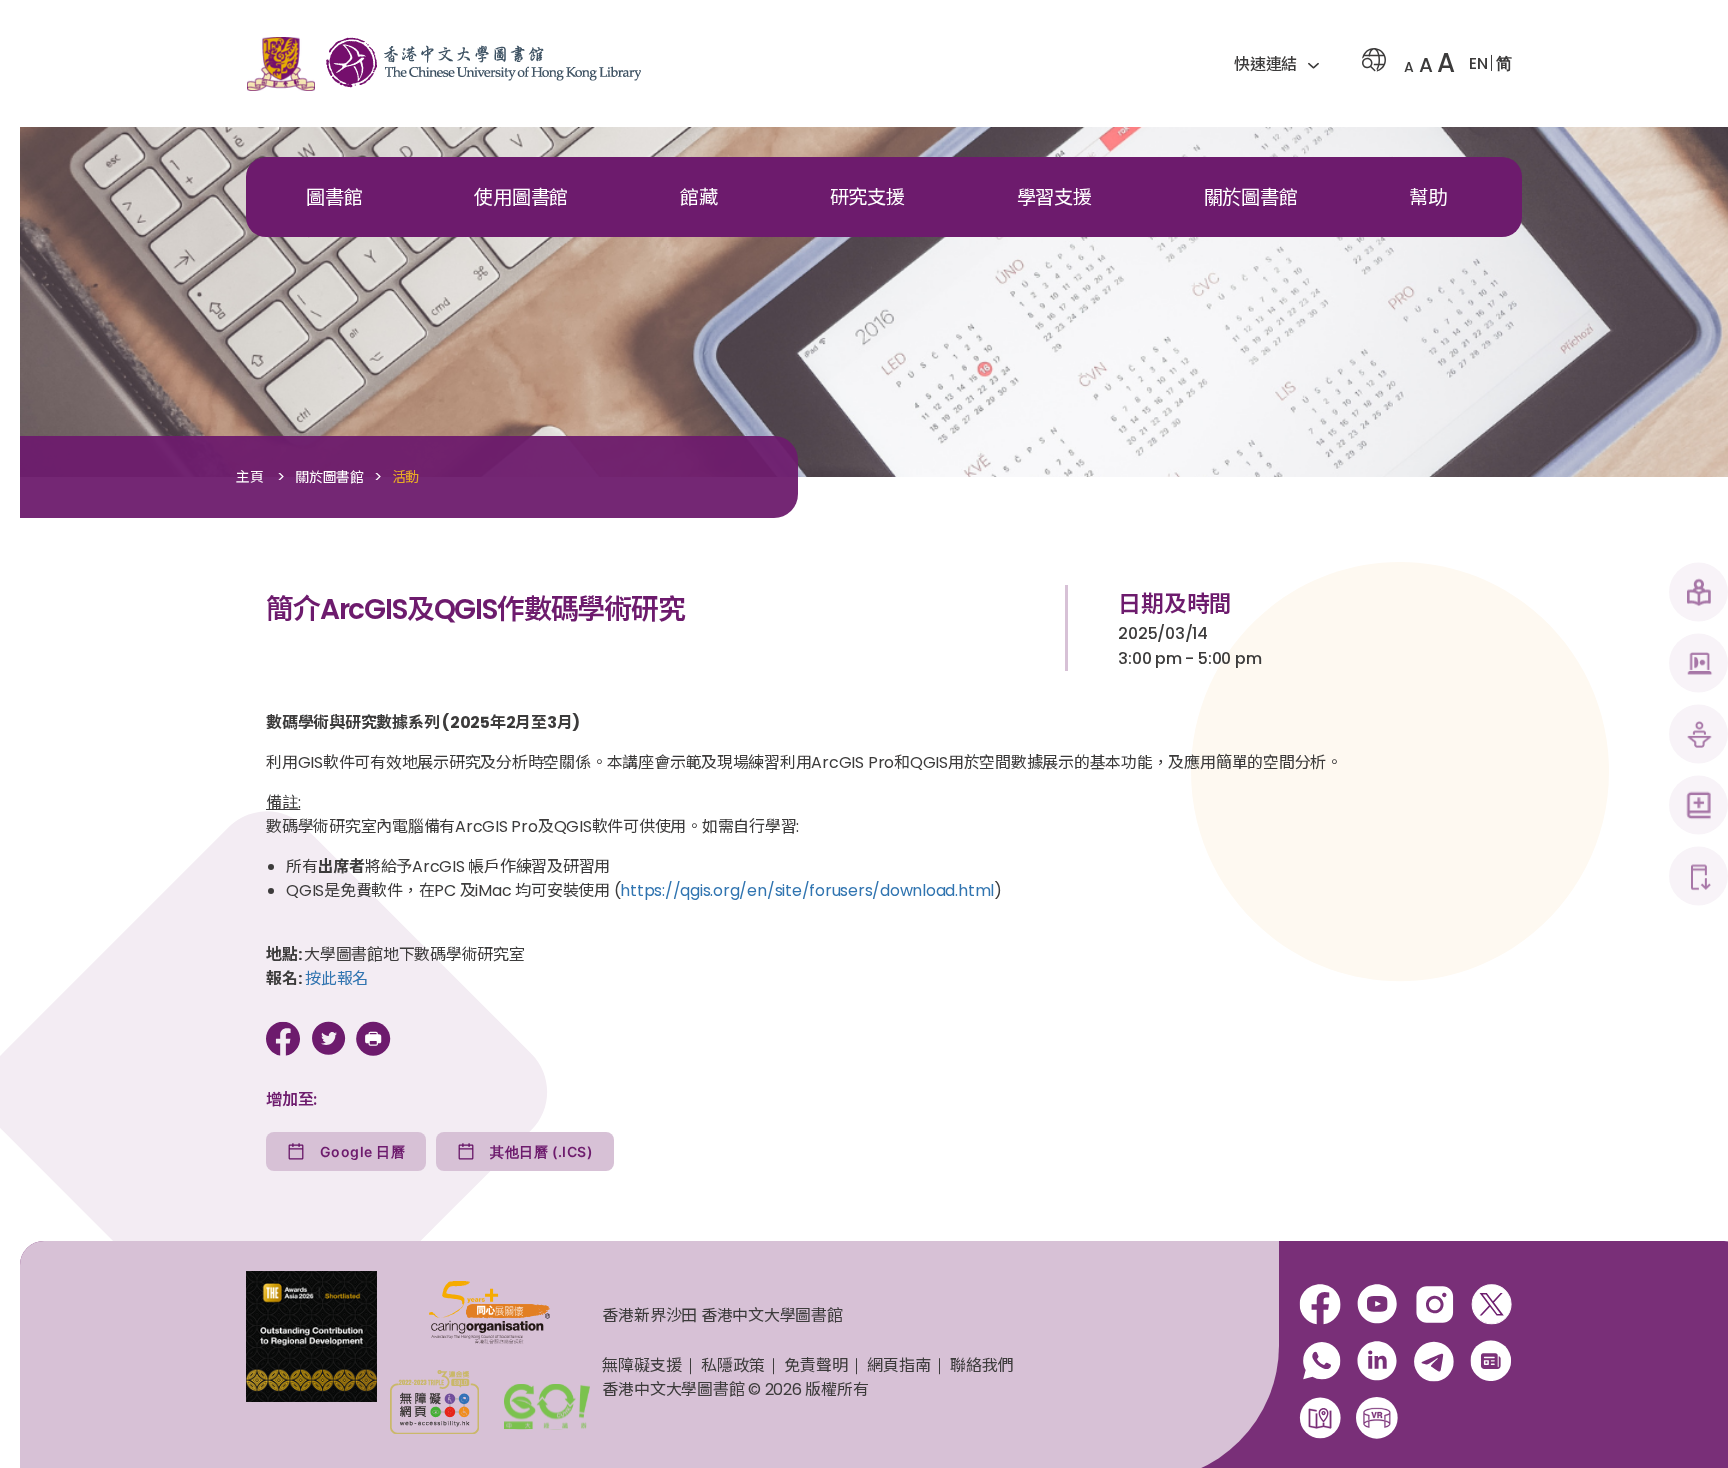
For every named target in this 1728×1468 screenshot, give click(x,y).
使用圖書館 (521, 197)
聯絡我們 (981, 1365)
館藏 (699, 197)
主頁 (250, 477)
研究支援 (867, 197)
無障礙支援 (641, 1365)
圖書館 (334, 197)
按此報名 (336, 978)
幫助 (1428, 197)
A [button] (1409, 67)
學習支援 (1054, 197)
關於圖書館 (1251, 197)
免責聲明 (815, 1365)
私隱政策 (732, 1365)
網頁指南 (898, 1365)
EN (1478, 63)
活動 (406, 477)
